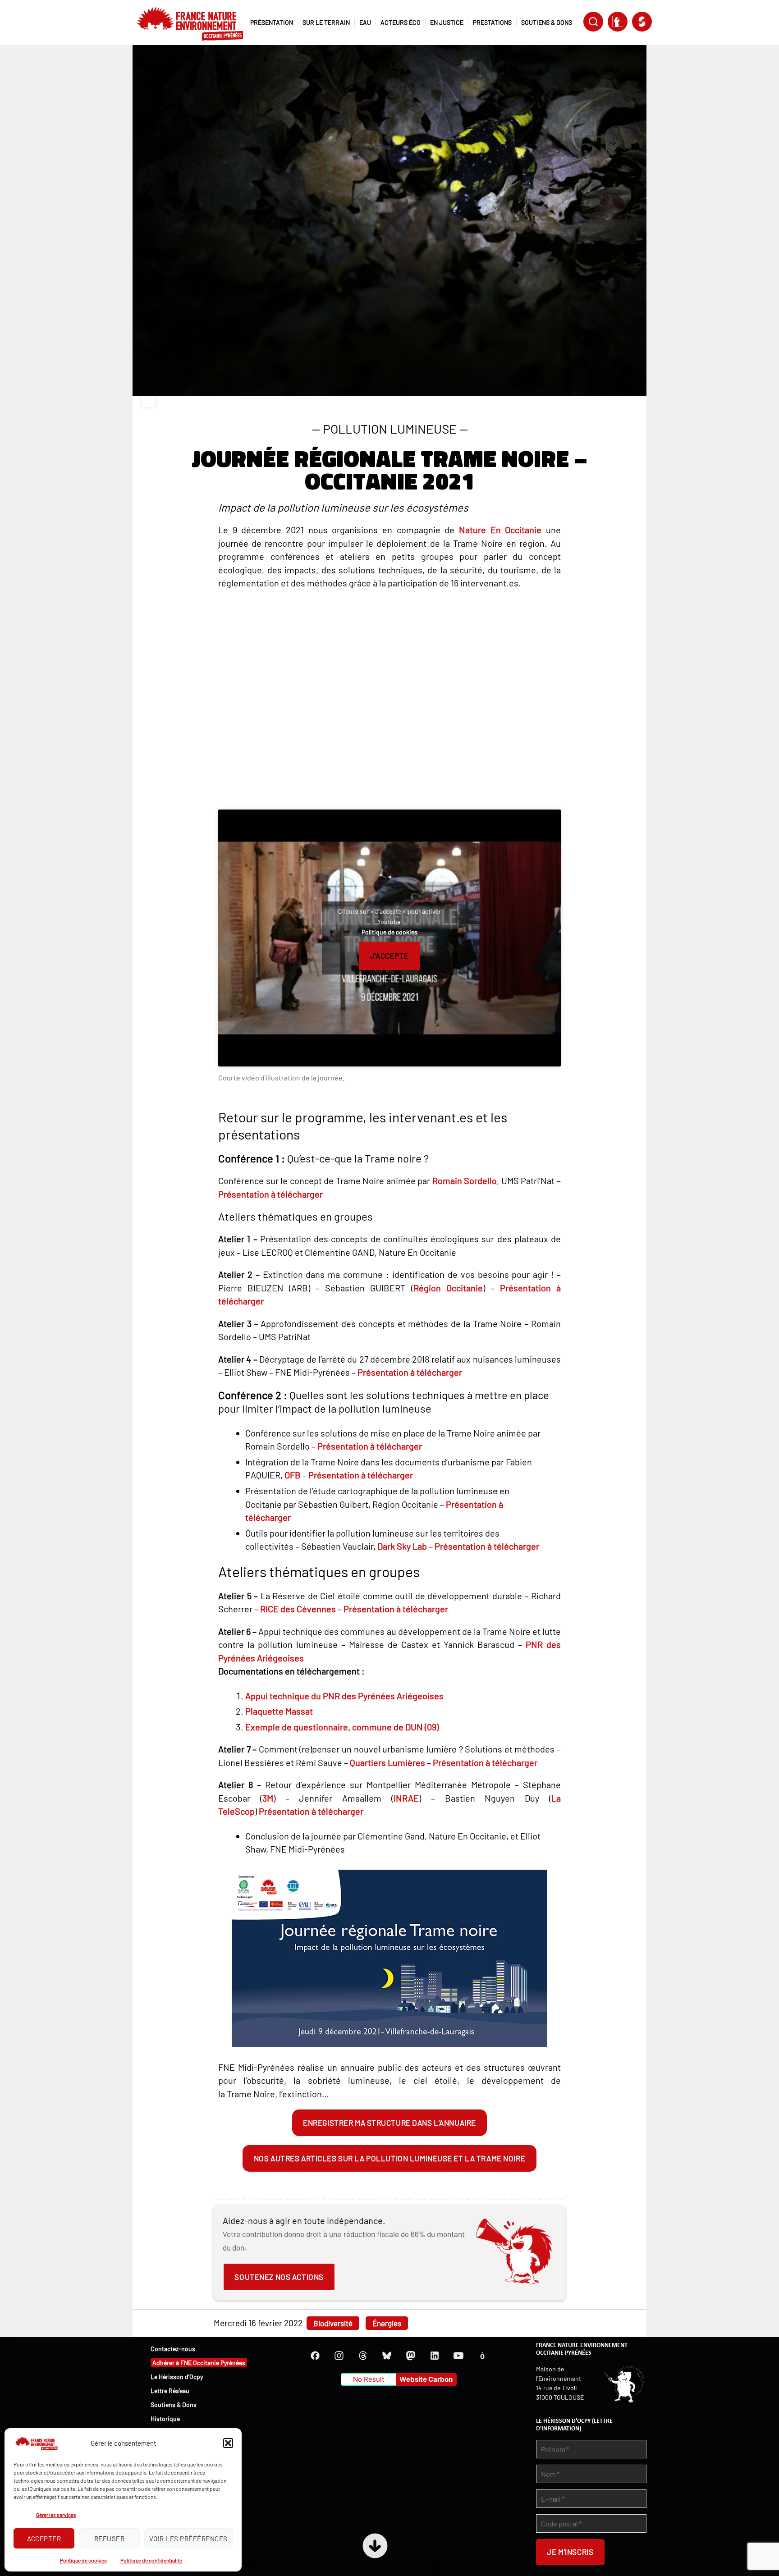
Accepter (44, 2539)
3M (268, 1798)
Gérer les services (56, 2515)
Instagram (339, 2356)
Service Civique (642, 22)
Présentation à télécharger (270, 1194)
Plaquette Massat (279, 1711)
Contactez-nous (173, 2349)
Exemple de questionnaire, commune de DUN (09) (342, 1727)
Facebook (315, 2356)
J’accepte (389, 956)
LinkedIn (435, 2356)
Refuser (110, 2539)
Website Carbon (426, 2379)
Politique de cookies (83, 2560)
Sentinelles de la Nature (618, 22)
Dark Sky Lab (402, 1546)
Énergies (387, 2323)
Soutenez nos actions (279, 2277)
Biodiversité (333, 2323)
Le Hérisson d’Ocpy (177, 2377)
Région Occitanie (448, 1288)
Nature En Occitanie (500, 530)
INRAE (406, 1798)
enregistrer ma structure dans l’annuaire (389, 2123)
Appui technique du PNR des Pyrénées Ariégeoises (344, 1696)
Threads (363, 2356)
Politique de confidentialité (151, 2560)
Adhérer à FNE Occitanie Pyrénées (199, 2363)
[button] (228, 2443)
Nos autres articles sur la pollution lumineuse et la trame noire (389, 2158)
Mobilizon (482, 2356)
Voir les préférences (188, 2539)
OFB (293, 1475)
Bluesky (387, 2356)
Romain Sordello (465, 1180)
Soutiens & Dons (174, 2404)
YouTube (458, 2356)
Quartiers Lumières (387, 1762)
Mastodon (411, 2356)
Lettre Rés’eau (170, 2391)
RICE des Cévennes (298, 1609)
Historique (165, 2418)
